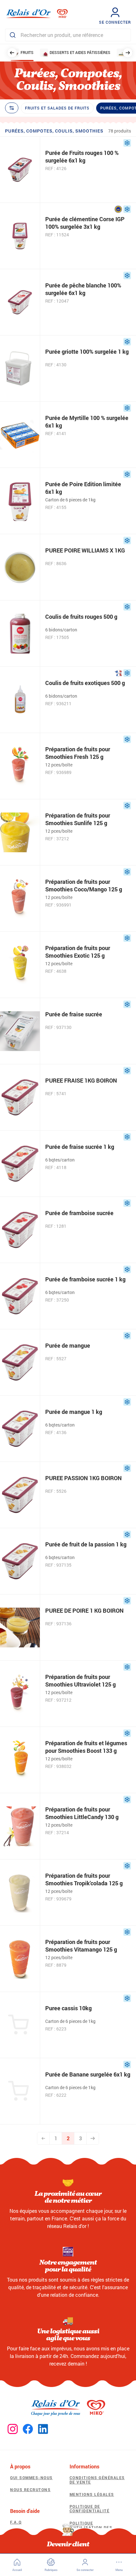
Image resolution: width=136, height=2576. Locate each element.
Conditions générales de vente (97, 2480)
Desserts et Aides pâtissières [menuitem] (80, 52)
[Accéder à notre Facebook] (28, 2429)
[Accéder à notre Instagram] (13, 2429)
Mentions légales (92, 2494)
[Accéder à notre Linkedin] (43, 2429)
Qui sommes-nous (31, 2478)
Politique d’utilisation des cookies (91, 2528)
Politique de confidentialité (90, 2508)
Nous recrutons (30, 2490)
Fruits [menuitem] (27, 52)
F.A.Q (16, 2522)
